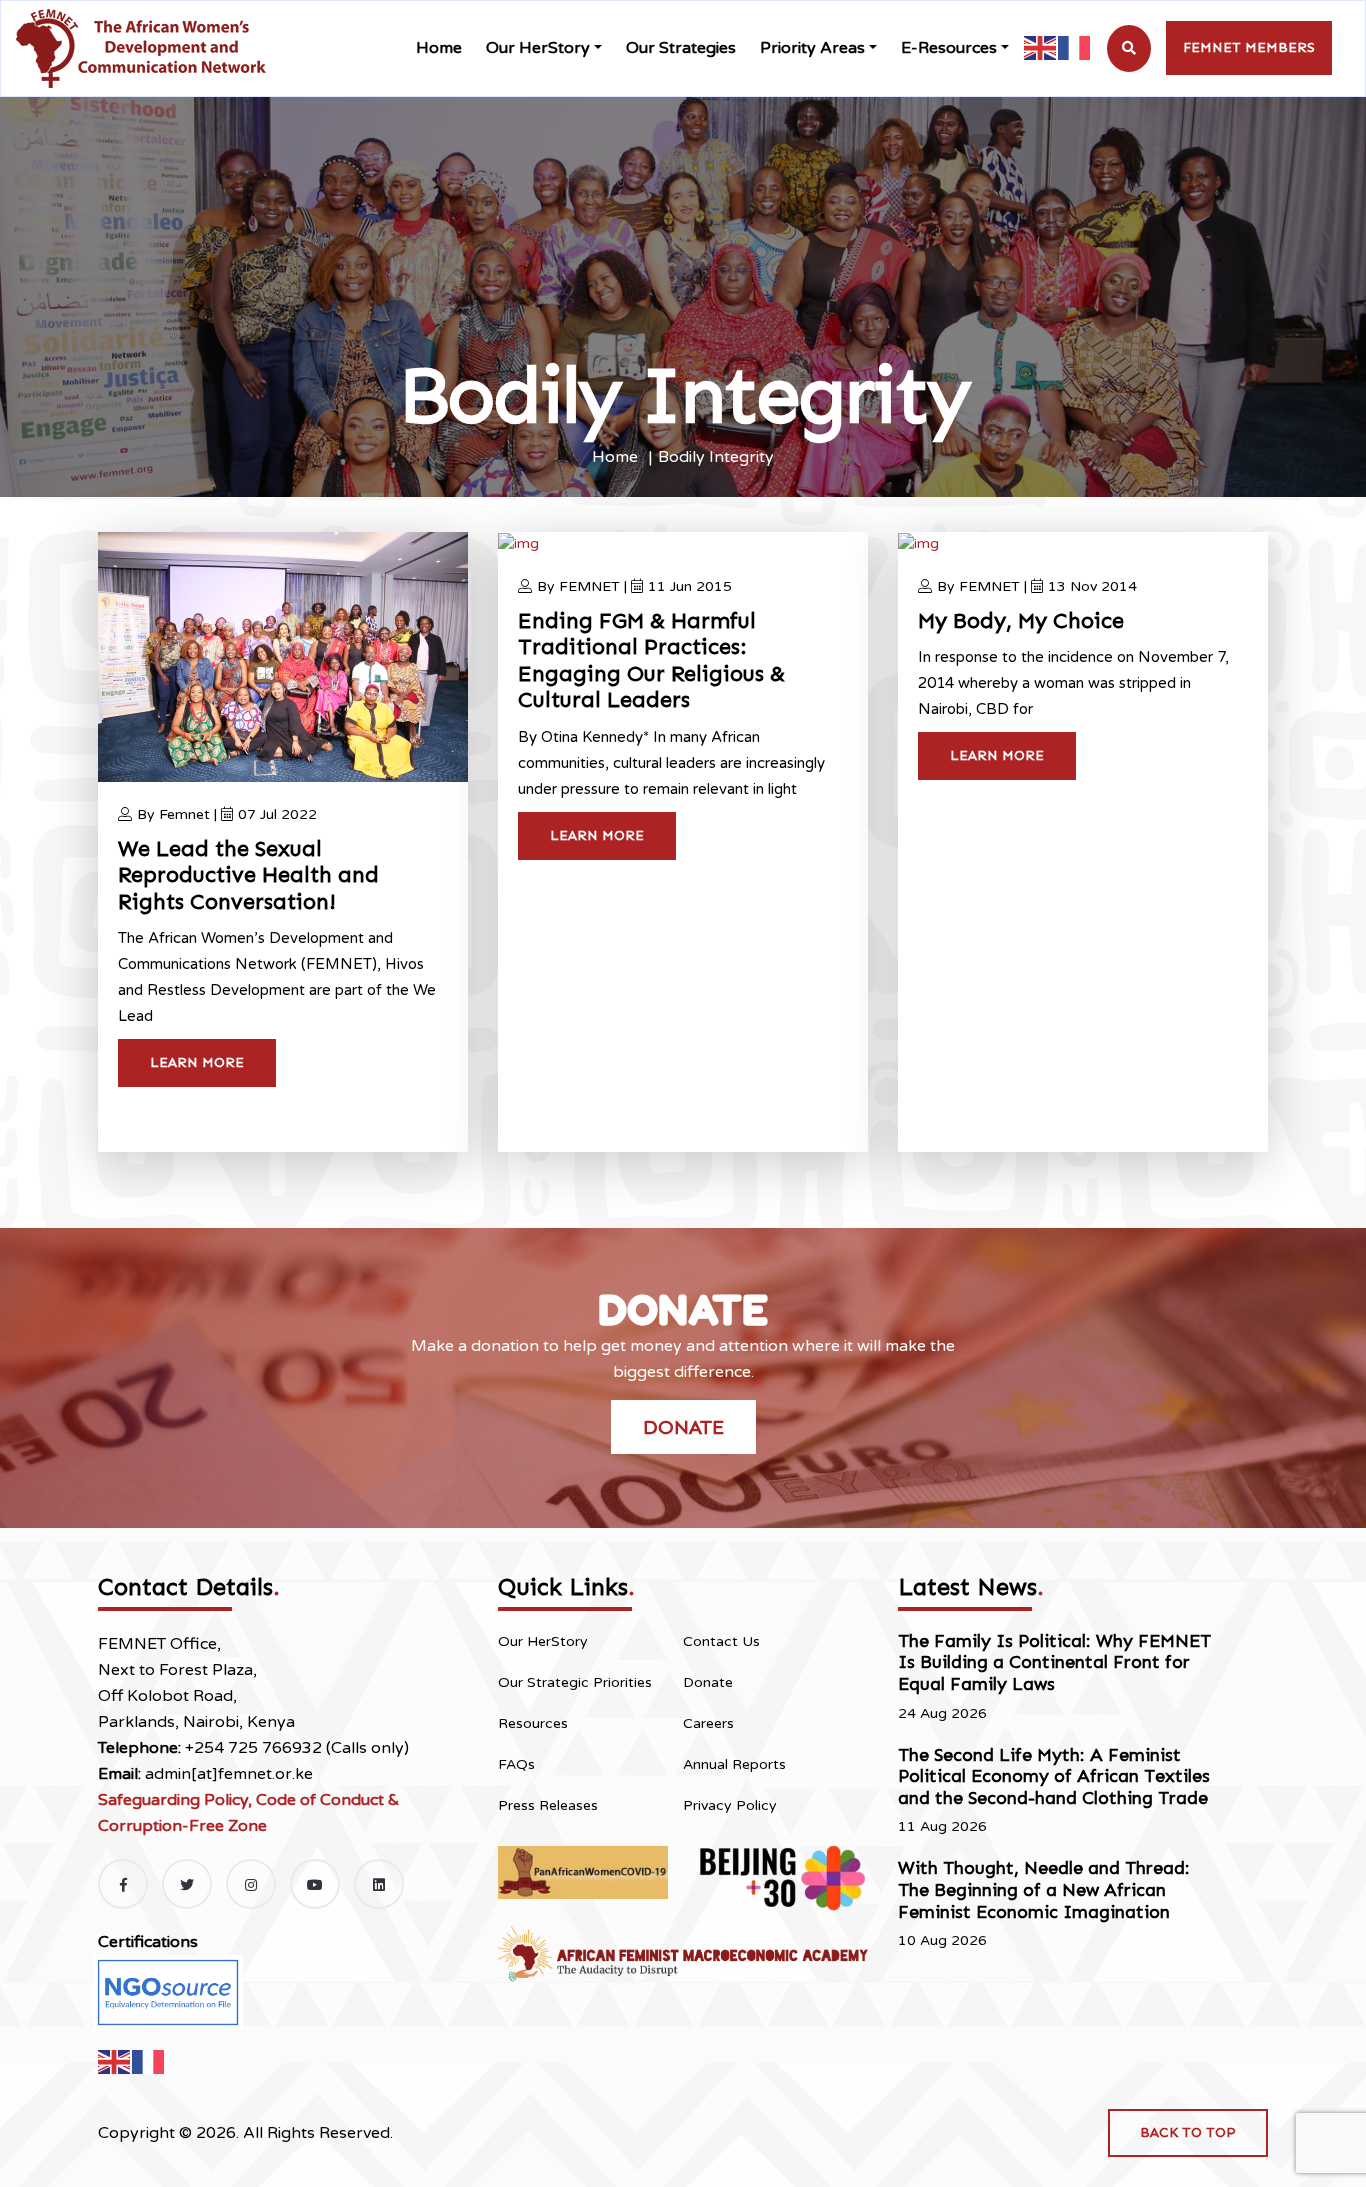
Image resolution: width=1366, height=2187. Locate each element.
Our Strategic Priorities (575, 1682)
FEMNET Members (1249, 47)
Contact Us (721, 1641)
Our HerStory (538, 48)
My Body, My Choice (1021, 620)
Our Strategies (681, 48)
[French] (1075, 47)
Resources (533, 1723)
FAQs (516, 1764)
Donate (683, 1427)
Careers (708, 1723)
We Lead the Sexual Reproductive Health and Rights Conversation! (248, 875)
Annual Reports (734, 1764)
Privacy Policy (730, 1805)
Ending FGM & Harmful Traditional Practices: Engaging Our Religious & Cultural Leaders (651, 660)
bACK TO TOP (1188, 2132)
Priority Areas (812, 48)
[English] (1041, 47)
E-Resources (949, 48)
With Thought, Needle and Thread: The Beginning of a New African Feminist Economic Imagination (1044, 1889)
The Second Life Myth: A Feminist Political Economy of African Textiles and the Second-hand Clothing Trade (1054, 1776)
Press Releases (548, 1805)
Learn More (197, 1062)
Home (439, 48)
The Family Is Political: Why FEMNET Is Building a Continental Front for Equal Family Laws (1054, 1662)
